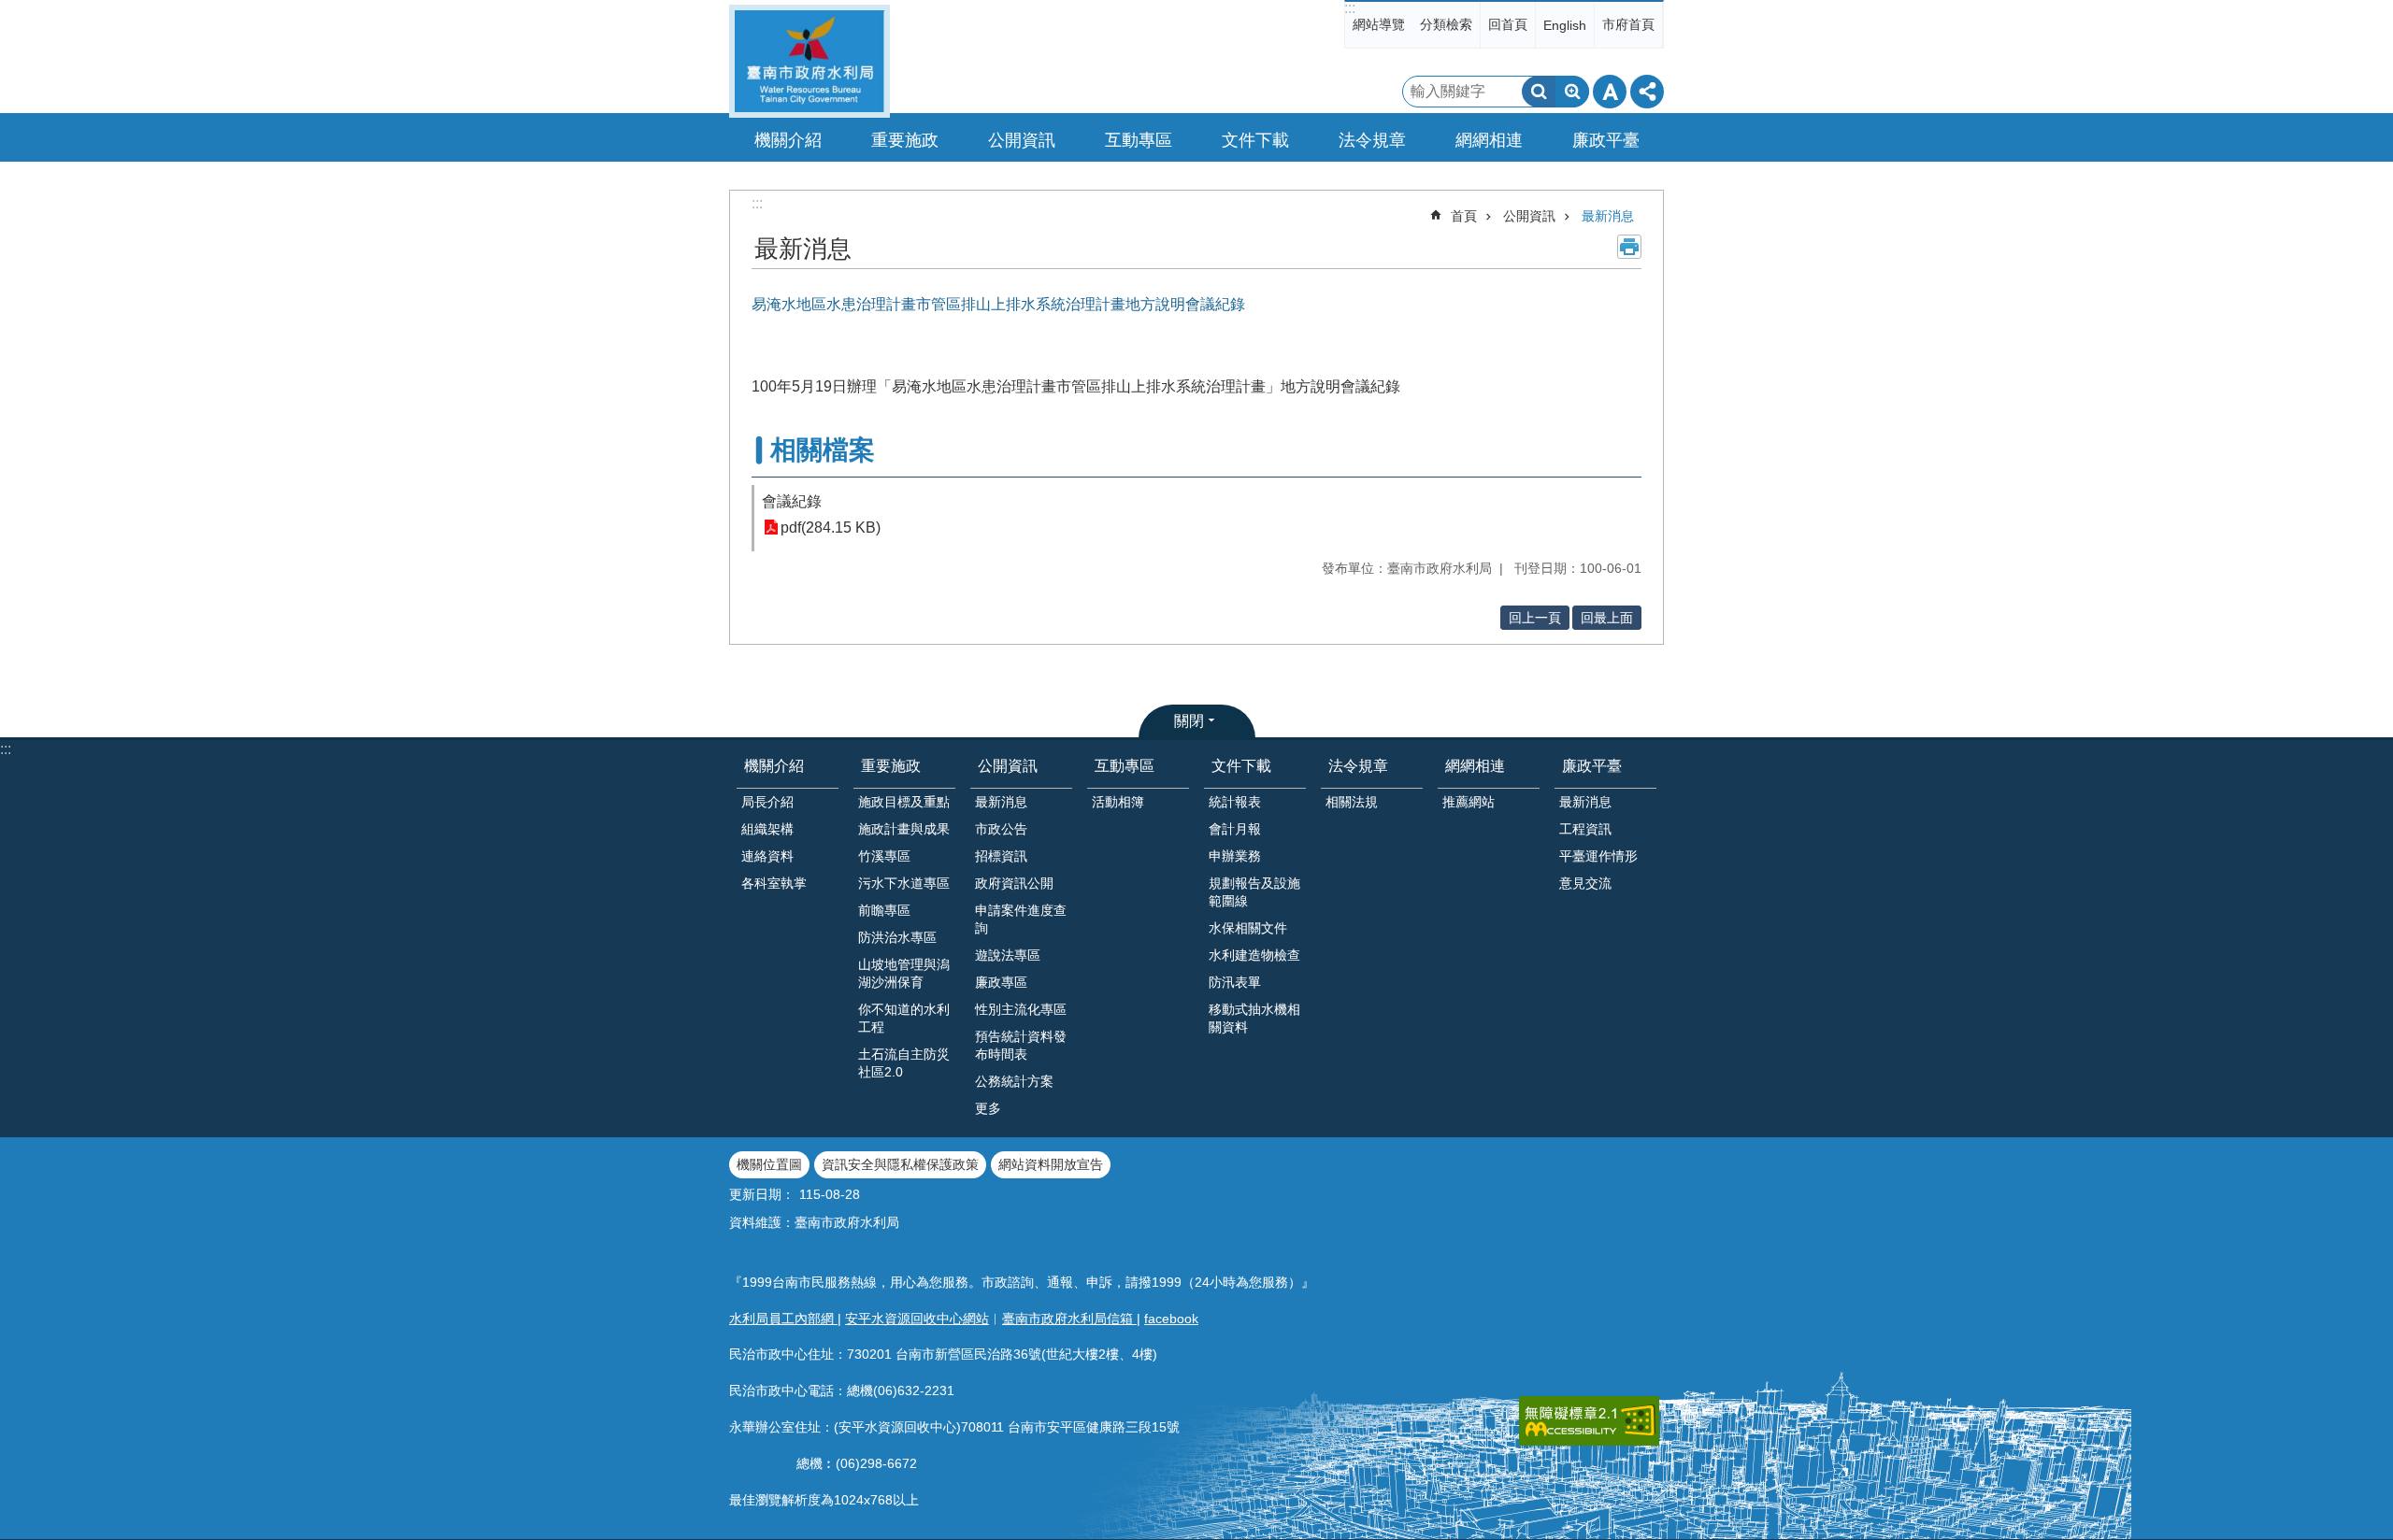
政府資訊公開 (1014, 883)
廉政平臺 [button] (1606, 140)
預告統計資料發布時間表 (1021, 1045)
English (1565, 25)
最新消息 (1608, 216)
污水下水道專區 (904, 883)
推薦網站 (1469, 802)
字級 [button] (1610, 92)
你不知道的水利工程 (904, 1018)
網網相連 (1475, 766)
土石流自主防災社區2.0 (904, 1063)
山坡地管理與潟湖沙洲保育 (904, 973)
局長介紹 (767, 802)
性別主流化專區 (1021, 1009)
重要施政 (891, 766)
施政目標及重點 (904, 802)
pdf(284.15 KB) (831, 528)
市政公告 (1001, 829)
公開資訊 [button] (1022, 140)
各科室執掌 (774, 883)
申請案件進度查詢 (1021, 919)
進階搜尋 (1572, 92)
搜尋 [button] (1539, 92)
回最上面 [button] (1607, 618)
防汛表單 (1235, 982)
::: (1350, 8)
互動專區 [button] (1139, 140)
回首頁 (1508, 24)
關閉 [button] (1189, 721)
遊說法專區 (1008, 955)
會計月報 (1235, 829)
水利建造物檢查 (1254, 955)
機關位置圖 (769, 1164)
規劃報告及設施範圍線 (1254, 892)
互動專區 (1125, 766)
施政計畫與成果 (904, 829)
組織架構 (767, 829)
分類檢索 (1446, 24)
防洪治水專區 (897, 937)
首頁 (1464, 216)
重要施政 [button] (905, 140)
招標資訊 (1001, 856)
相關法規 (1352, 802)
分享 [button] (1647, 92)
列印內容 (1629, 247)
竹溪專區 (884, 856)
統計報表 (1235, 802)
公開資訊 (1529, 216)
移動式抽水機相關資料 (1254, 1018)
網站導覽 (1379, 24)
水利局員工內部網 (783, 1319)
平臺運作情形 (1598, 856)
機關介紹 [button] (788, 140)
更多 (988, 1108)
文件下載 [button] (1255, 140)
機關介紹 (774, 766)
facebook (1171, 1319)
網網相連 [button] (1489, 140)
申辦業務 (1235, 856)
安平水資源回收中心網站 (917, 1319)
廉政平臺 (1592, 766)
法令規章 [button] (1372, 140)
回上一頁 (1535, 618)
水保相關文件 (1248, 928)
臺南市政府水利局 (810, 61)
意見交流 (1585, 883)
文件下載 (1241, 766)
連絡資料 (767, 856)
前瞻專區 (884, 910)
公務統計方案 (1014, 1081)
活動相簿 (1118, 802)
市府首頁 (1628, 24)
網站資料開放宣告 (1051, 1164)
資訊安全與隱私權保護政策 (900, 1164)
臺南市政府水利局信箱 (1069, 1319)
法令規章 (1358, 766)
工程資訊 (1585, 829)
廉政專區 (1001, 982)
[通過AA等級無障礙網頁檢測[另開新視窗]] (1589, 1421)
